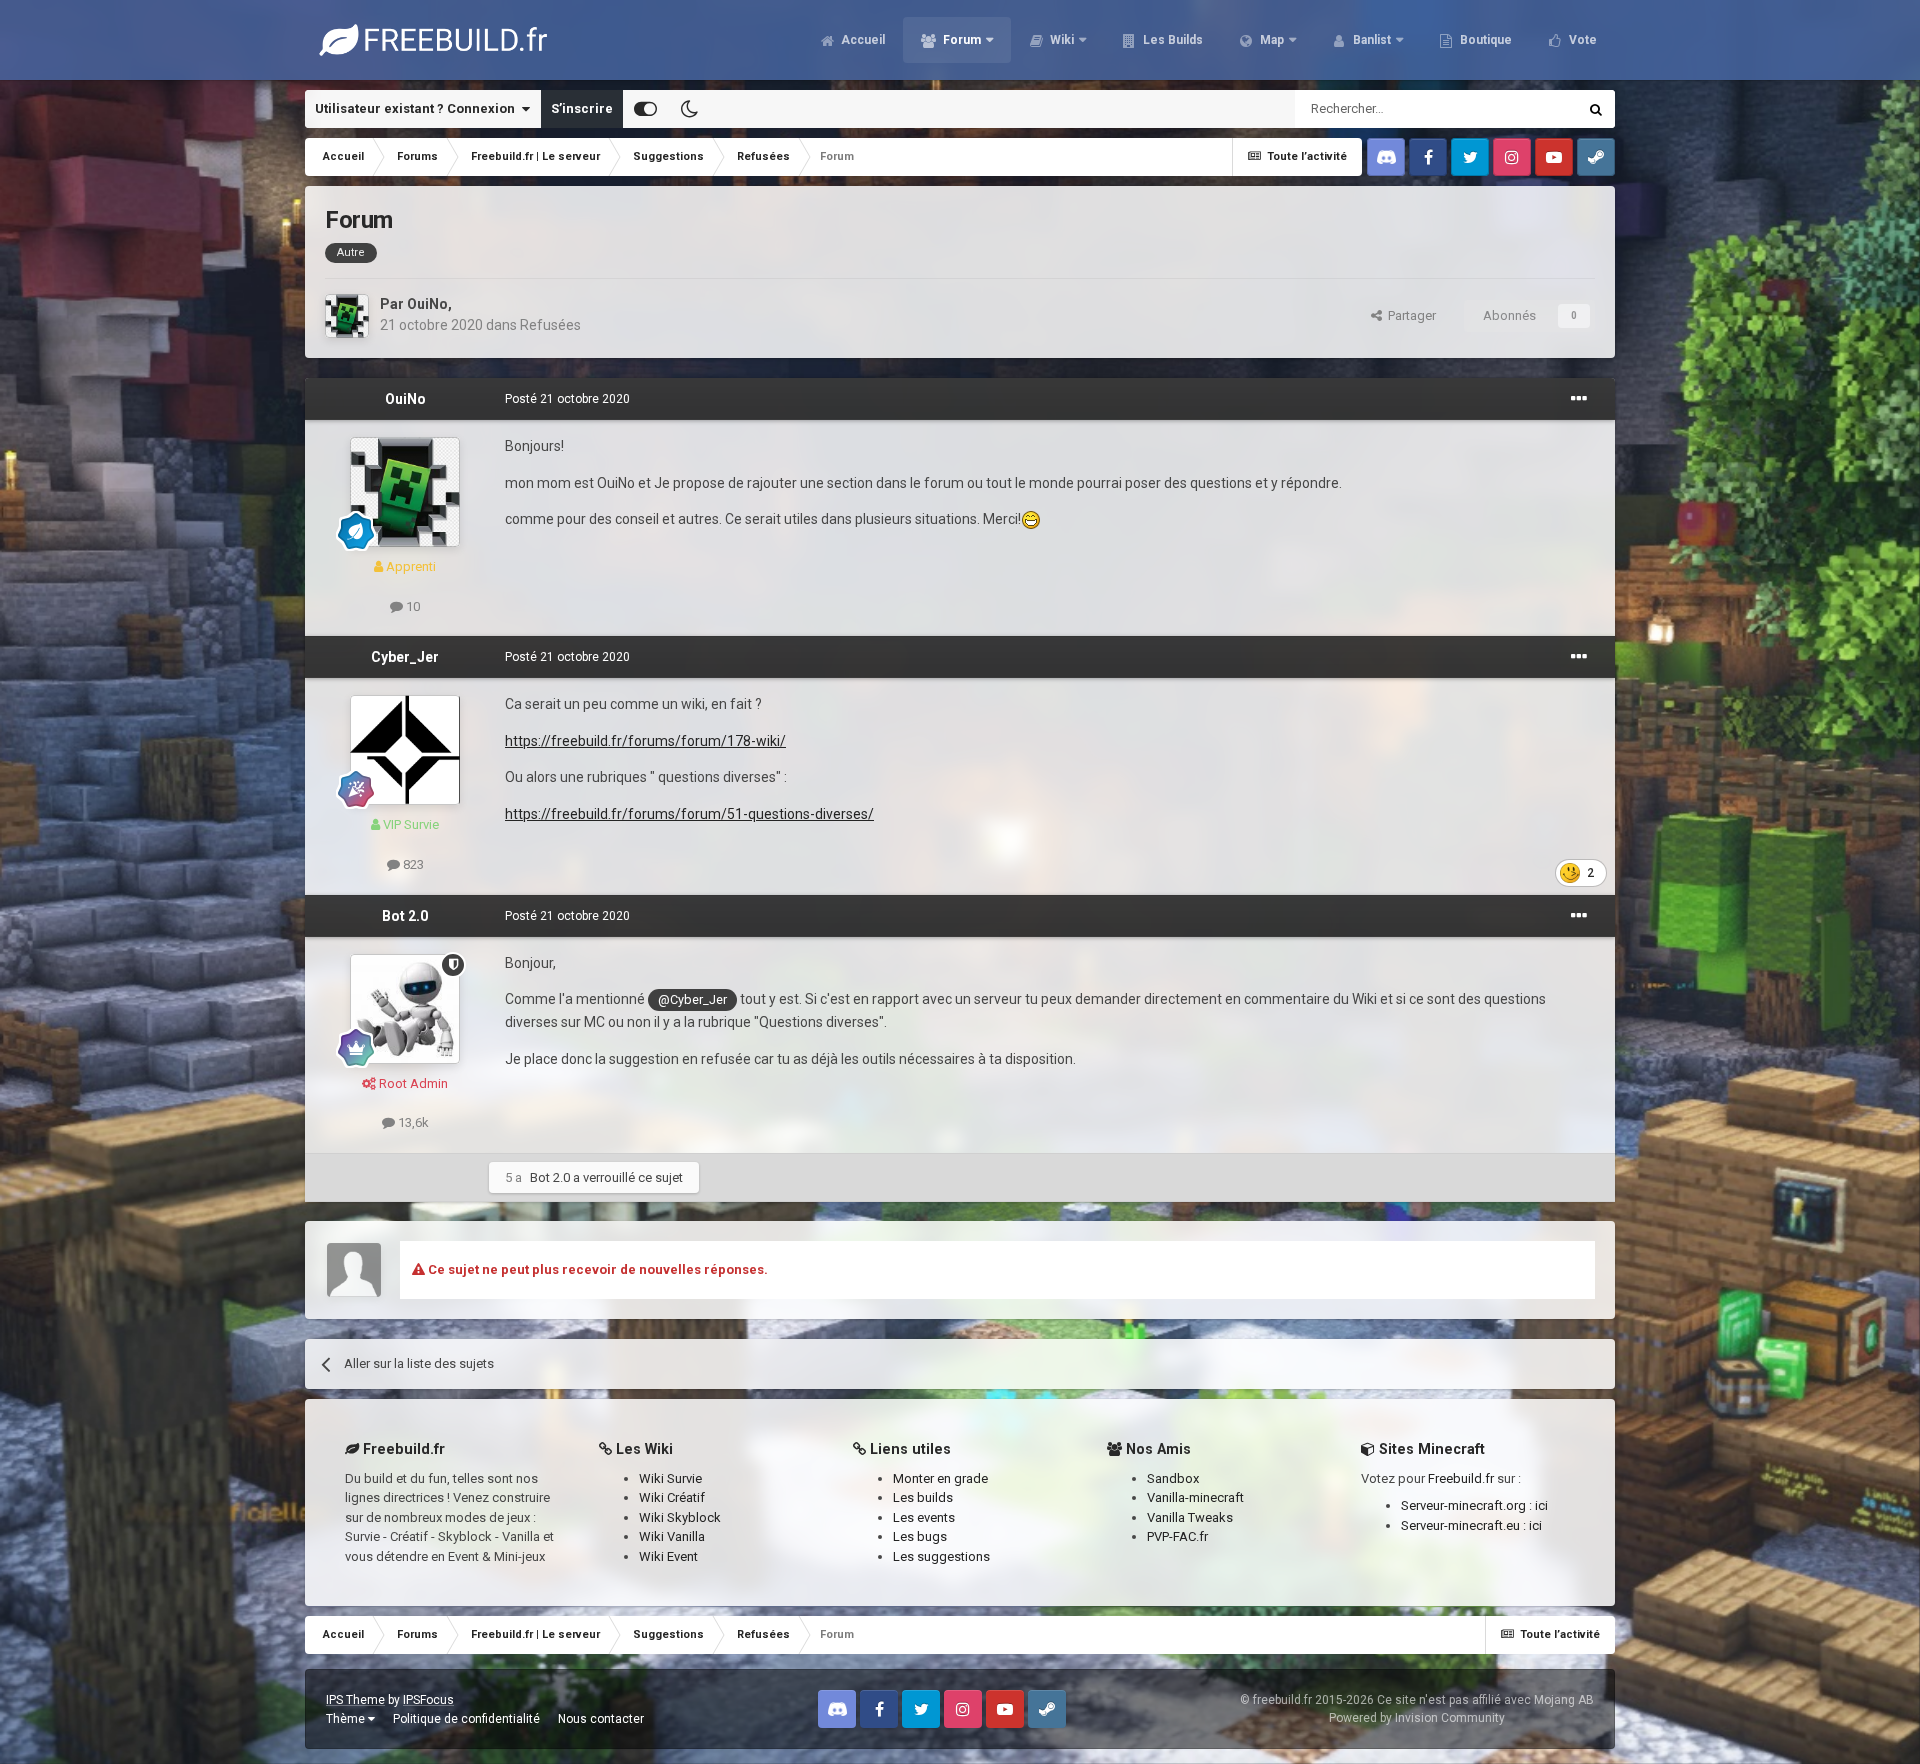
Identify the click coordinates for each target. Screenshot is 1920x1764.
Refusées (550, 325)
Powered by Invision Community (1417, 1718)
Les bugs (920, 1536)
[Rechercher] (1596, 109)
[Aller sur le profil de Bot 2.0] (405, 1009)
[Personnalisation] (645, 109)
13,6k (412, 1122)
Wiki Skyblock (680, 1517)
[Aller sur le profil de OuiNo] (347, 316)
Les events (924, 1517)
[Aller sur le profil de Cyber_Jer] (405, 750)
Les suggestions (941, 1556)
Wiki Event (668, 1556)
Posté (567, 399)
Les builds (923, 1497)
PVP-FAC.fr (1177, 1536)
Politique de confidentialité (466, 1719)
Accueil (861, 40)
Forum (960, 40)
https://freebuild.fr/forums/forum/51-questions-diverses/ (689, 814)
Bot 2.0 (405, 916)
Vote (1581, 40)
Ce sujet (1527, 109)
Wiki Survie (670, 1478)
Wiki (1060, 40)
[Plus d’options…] (1579, 399)
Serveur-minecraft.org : (1468, 1505)
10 (411, 606)
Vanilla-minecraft (1195, 1497)
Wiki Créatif (672, 1497)
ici (1541, 1505)
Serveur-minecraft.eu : (1465, 1525)
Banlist (1370, 40)
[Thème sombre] (689, 109)
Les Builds (1171, 40)
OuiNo (427, 304)
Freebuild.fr (1461, 1478)
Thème (347, 1719)
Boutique (1484, 40)
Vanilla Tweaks (1190, 1517)
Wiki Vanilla (672, 1536)
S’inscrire (582, 108)
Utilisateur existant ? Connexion (418, 108)
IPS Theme (355, 1700)
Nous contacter (601, 1719)
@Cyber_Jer (692, 999)
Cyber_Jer (405, 657)
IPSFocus (428, 1700)
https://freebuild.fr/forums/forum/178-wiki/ (645, 741)
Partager (1409, 315)
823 (412, 864)
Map (1270, 40)
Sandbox (1173, 1478)
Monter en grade (940, 1478)
